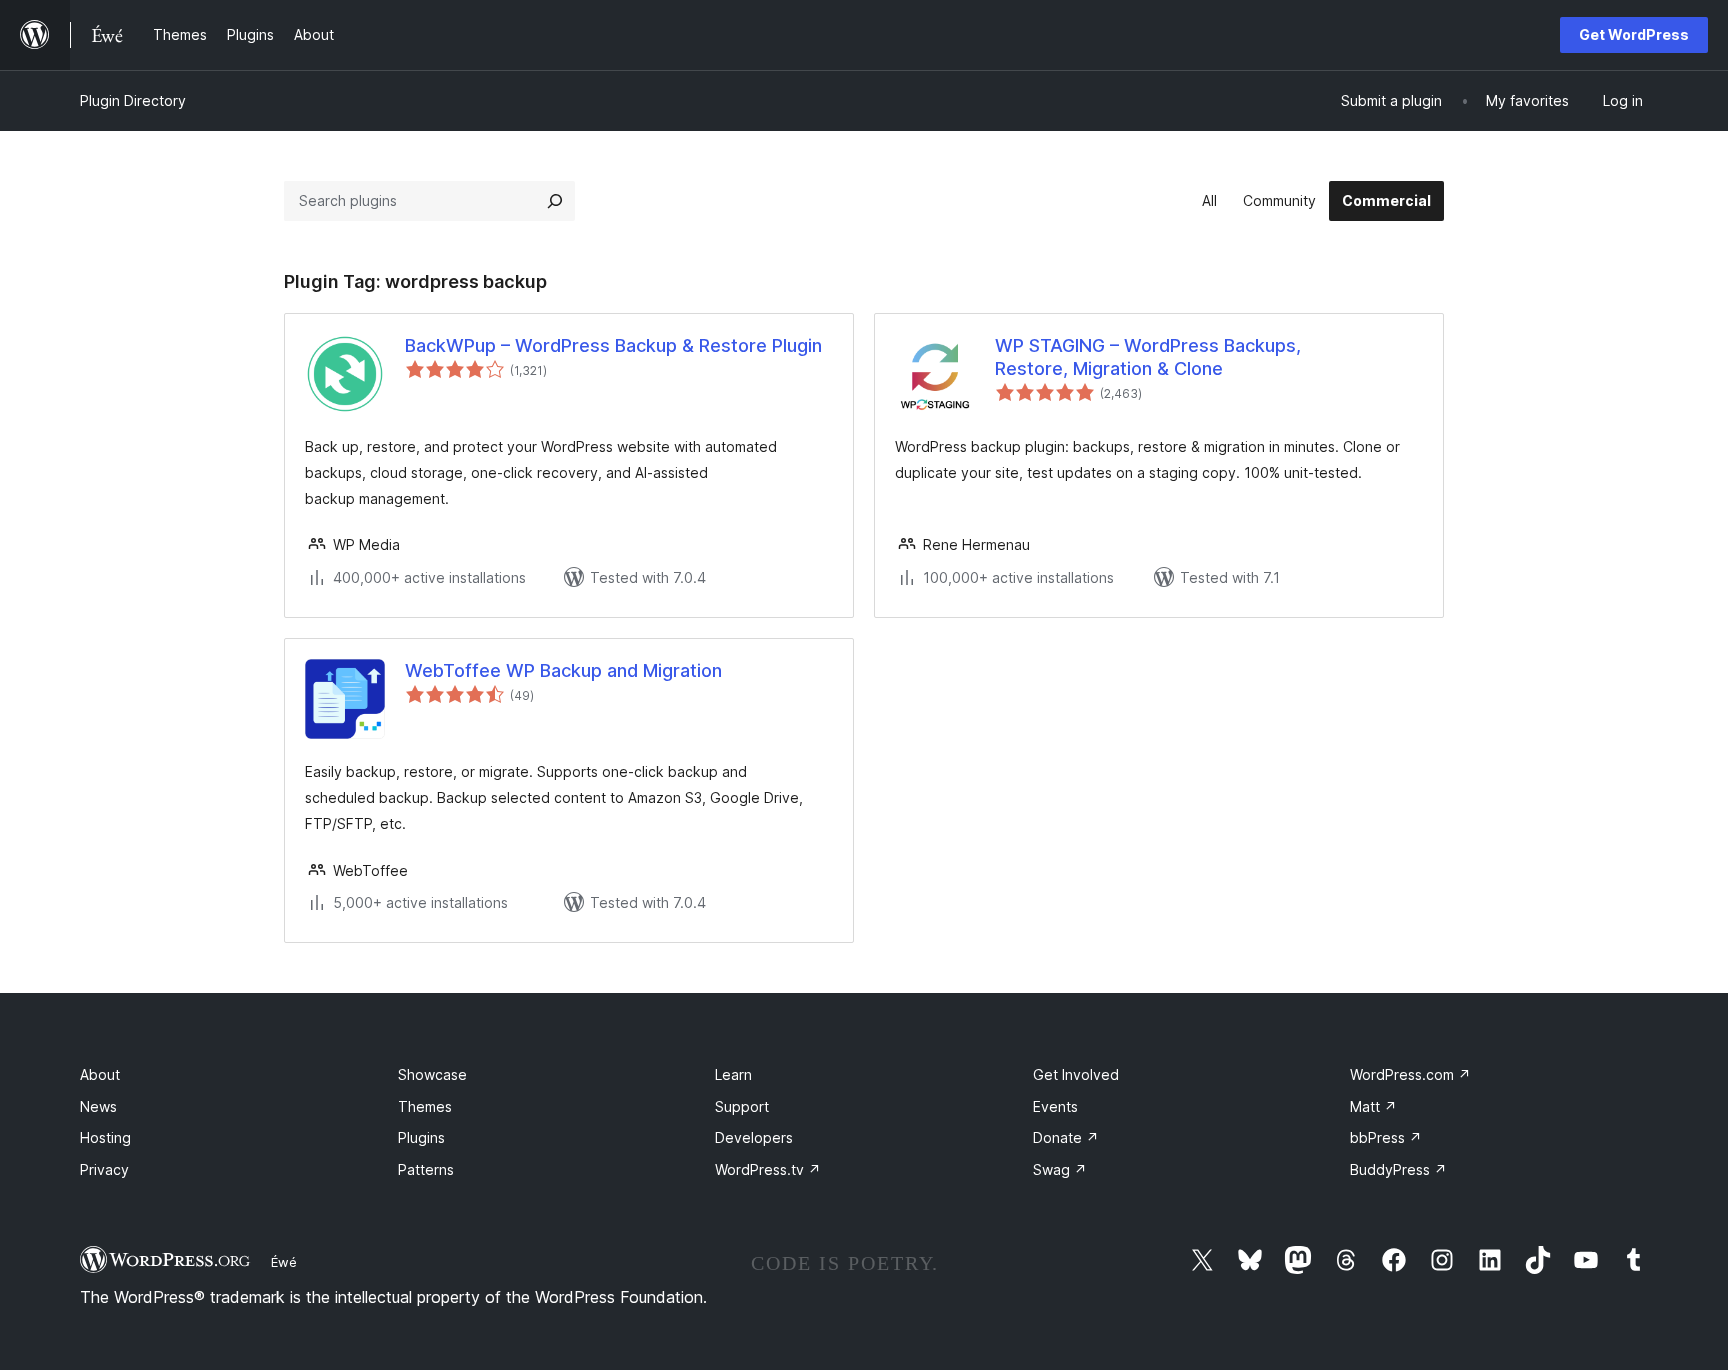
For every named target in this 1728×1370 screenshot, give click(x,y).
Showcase (432, 1074)
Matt (1373, 1106)
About (100, 1074)
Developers (754, 1137)
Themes (425, 1106)
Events (1055, 1106)
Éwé (284, 1262)
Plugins (421, 1137)
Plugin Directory (133, 100)
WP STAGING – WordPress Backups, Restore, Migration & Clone (1148, 357)
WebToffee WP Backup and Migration (563, 670)
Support (742, 1106)
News (98, 1106)
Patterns (426, 1169)
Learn (733, 1074)
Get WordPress (1634, 34)
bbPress (1386, 1137)
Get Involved (1076, 1074)
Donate (1066, 1137)
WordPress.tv (768, 1169)
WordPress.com (1410, 1074)
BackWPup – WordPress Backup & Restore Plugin (613, 345)
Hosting (105, 1137)
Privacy (104, 1169)
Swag (1060, 1169)
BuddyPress (1398, 1169)
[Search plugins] (555, 201)
